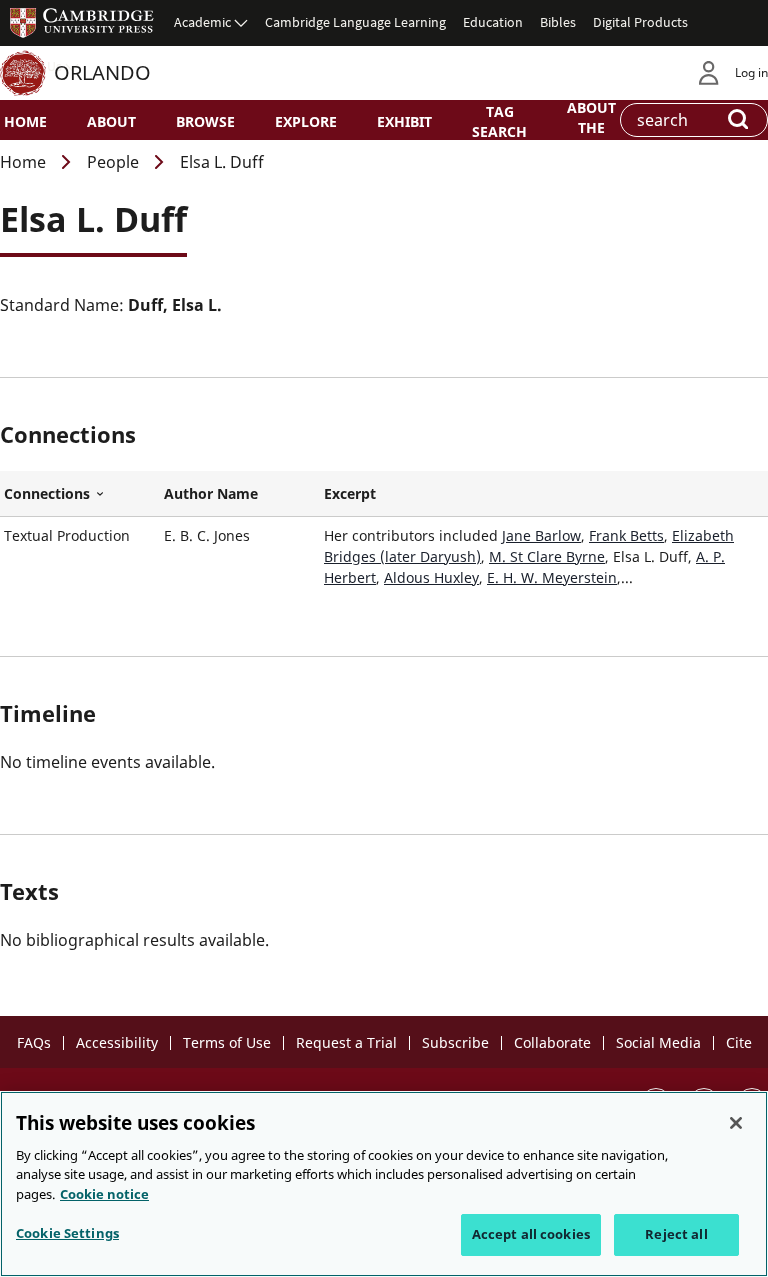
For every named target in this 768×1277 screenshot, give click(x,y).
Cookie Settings (67, 1233)
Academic (202, 22)
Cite (739, 1042)
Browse (205, 121)
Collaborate (552, 1042)
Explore (306, 121)
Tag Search (499, 121)
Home (25, 121)
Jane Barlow (541, 535)
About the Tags (591, 126)
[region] (384, 1184)
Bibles (558, 22)
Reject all (676, 1234)
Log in (751, 72)
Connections (80, 494)
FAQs (34, 1042)
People (113, 162)
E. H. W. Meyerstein (552, 577)
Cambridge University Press (82, 22)
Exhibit (404, 121)
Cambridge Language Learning (355, 22)
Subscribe (455, 1042)
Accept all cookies (531, 1234)
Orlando (102, 72)
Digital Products (640, 22)
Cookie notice (104, 1194)
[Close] (736, 1123)
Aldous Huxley (431, 577)
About (111, 121)
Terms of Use (227, 1042)
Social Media (658, 1042)
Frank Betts (626, 535)
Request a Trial (346, 1042)
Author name (211, 493)
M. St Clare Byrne (547, 556)
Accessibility (117, 1042)
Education (493, 22)
